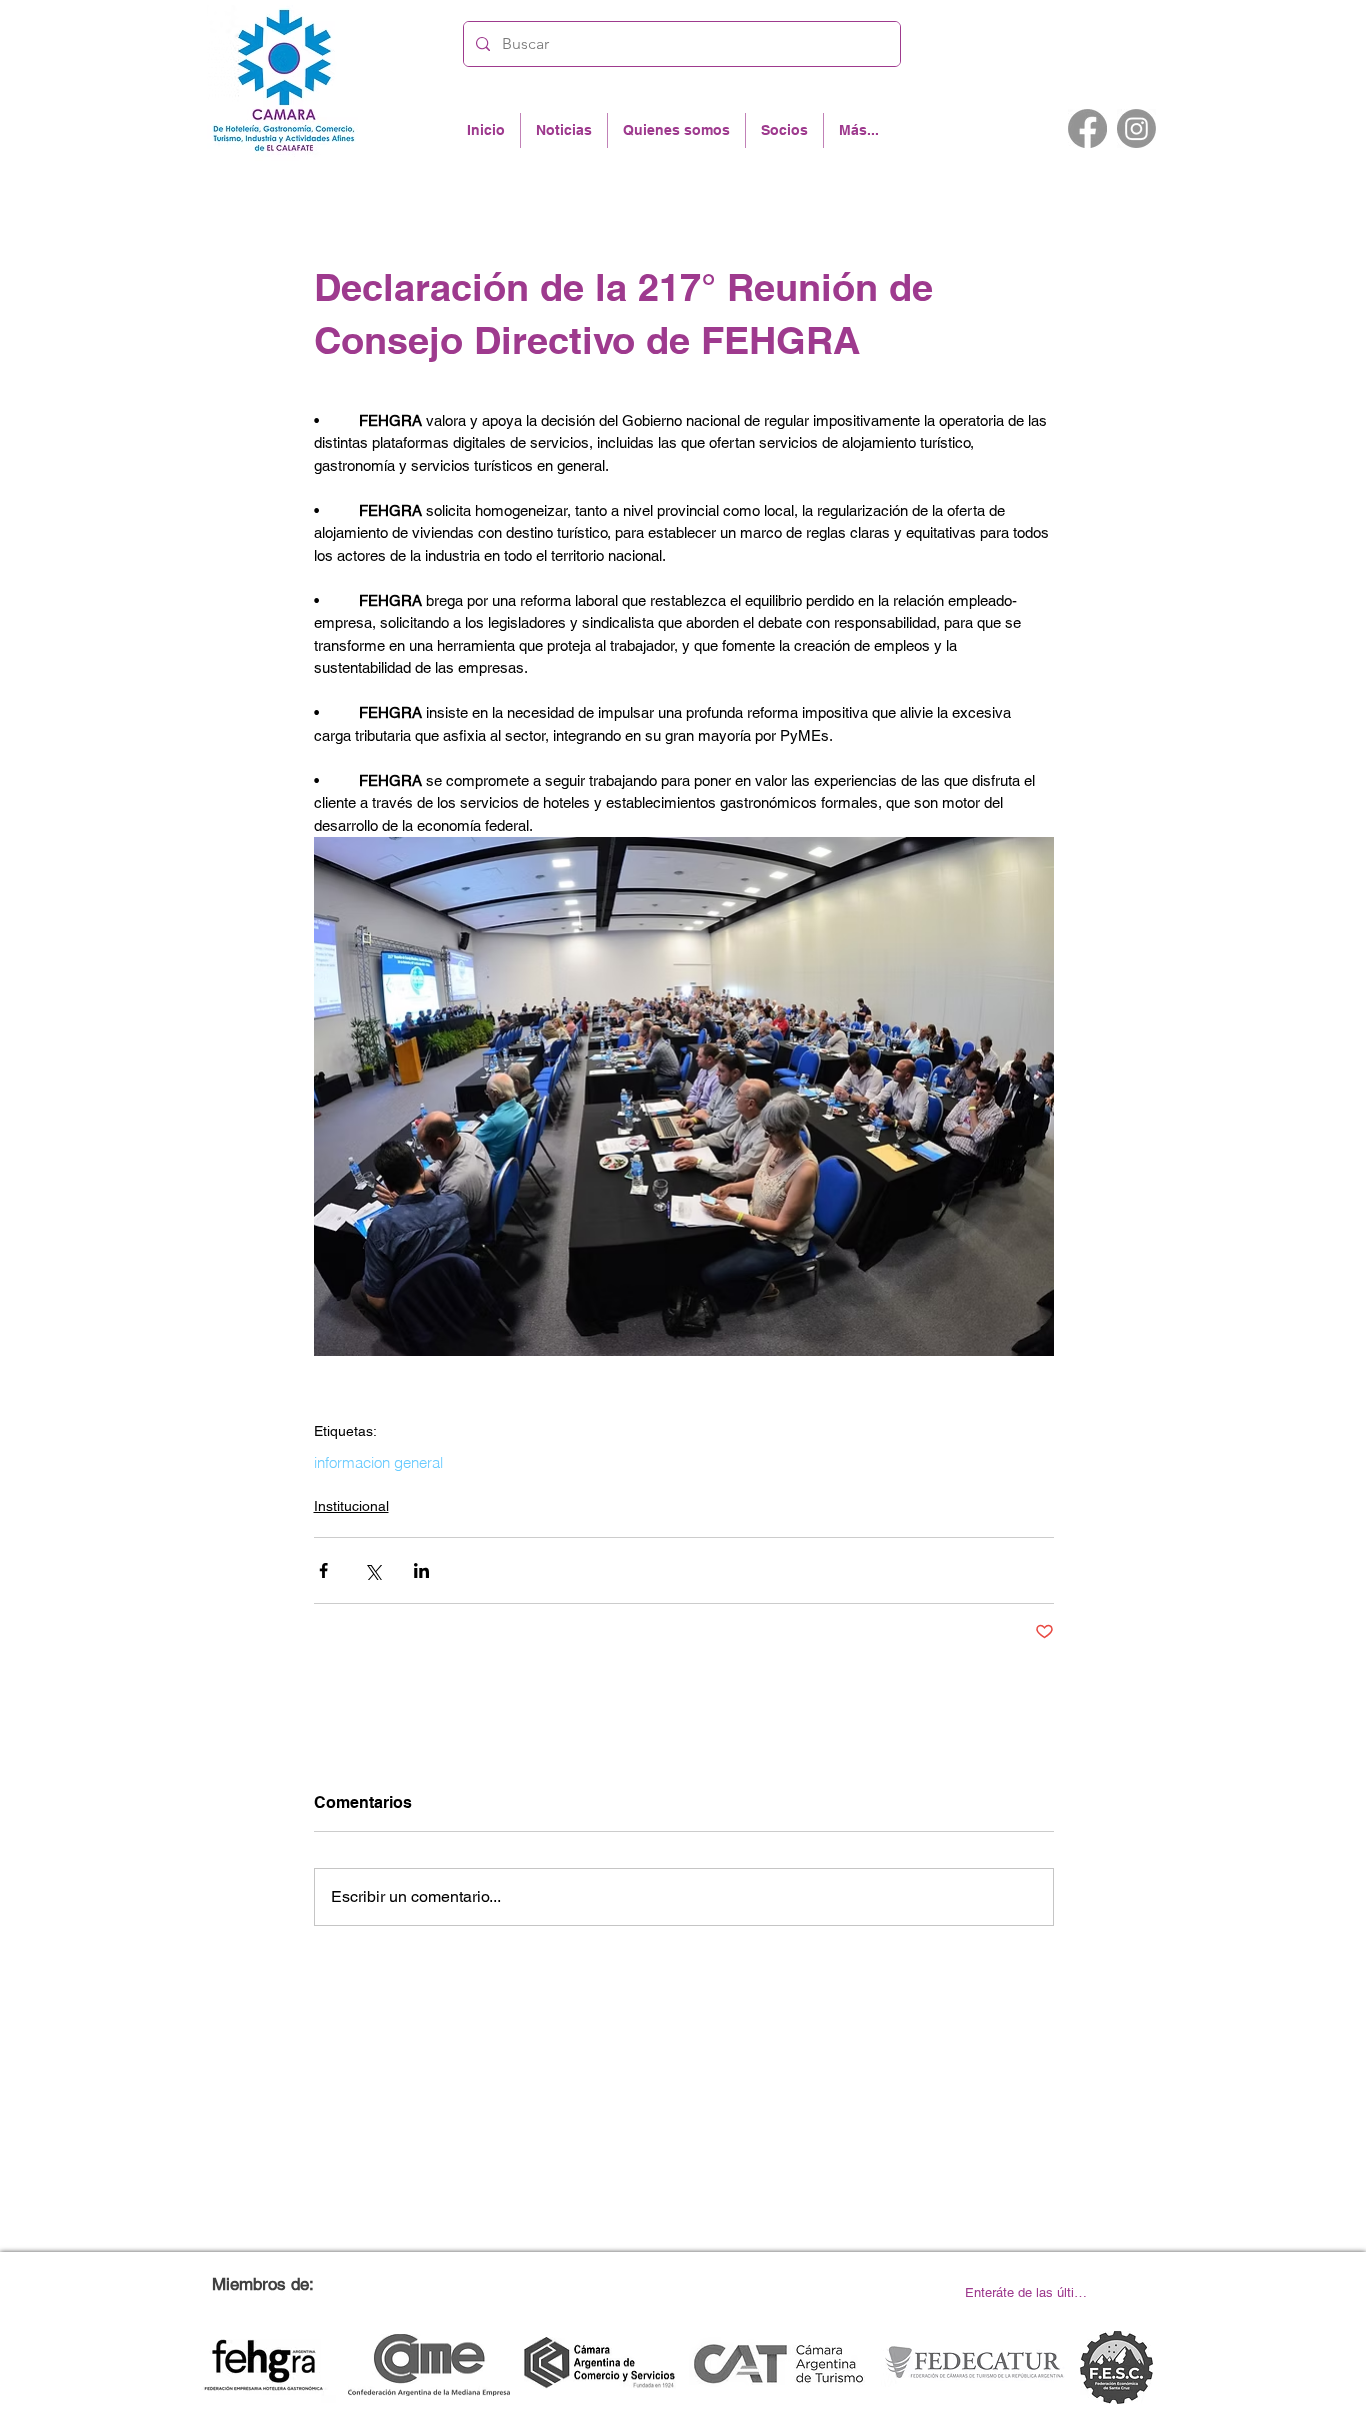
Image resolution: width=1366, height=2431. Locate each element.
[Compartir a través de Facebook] (323, 1570)
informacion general (378, 1463)
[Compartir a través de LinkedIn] (421, 1570)
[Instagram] (1136, 128)
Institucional (351, 1506)
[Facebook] (1087, 128)
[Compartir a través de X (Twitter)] (372, 1570)
